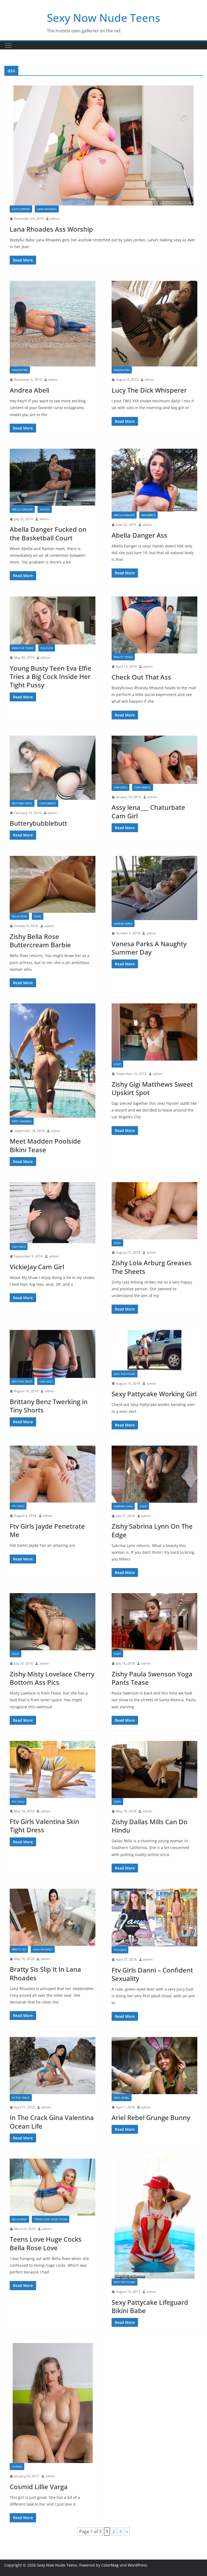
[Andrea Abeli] (53, 324)
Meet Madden (22, 1121)
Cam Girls (120, 787)
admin (55, 219)
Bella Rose (19, 916)
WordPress (137, 2565)
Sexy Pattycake (125, 1374)
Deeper (45, 509)
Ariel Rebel (122, 2098)
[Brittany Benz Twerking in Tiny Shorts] (53, 1354)
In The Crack (21, 2098)
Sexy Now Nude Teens (103, 18)
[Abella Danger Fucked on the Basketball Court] (53, 477)
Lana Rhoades (47, 209)
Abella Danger (22, 509)
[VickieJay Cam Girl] (53, 1213)
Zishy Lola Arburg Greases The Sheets (152, 1267)
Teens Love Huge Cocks (51, 2219)
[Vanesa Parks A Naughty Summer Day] (154, 888)
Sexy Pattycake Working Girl (154, 1394)
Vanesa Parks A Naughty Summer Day (149, 948)
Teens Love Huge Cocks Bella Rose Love (46, 2243)
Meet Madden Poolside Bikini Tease (45, 1145)
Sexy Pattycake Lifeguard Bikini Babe (150, 2306)
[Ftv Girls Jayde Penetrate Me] (53, 1474)
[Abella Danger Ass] (154, 480)
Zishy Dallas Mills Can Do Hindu (150, 1826)
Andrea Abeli (30, 390)
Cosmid (17, 2467)
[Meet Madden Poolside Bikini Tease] (53, 1061)
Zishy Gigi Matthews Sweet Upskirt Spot (152, 1088)
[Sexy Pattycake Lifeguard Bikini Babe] (154, 2219)
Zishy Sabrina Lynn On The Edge (152, 1530)
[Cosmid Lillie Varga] (53, 2403)
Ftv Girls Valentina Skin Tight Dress (44, 1826)
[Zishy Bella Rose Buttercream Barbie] (53, 884)
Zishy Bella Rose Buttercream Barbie (40, 941)
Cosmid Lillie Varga (39, 2487)
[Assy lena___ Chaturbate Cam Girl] (154, 760)
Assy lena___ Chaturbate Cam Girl (148, 811)
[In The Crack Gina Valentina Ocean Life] (53, 2066)
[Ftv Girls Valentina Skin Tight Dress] (53, 1769)
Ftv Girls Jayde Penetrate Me (47, 1530)
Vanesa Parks (123, 924)
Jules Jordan (21, 209)
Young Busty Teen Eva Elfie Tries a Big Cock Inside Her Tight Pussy (51, 676)
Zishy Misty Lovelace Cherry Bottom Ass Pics (52, 1678)
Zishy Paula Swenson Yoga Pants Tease (152, 1678)
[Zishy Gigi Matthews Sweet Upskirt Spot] (154, 1032)
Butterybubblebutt (38, 823)
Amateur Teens (23, 648)
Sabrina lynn (123, 1506)
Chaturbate (48, 803)
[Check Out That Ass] (154, 625)
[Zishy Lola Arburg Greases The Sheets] (154, 1211)
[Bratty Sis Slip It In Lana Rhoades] (53, 1917)
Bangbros (149, 515)
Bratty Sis (19, 1949)
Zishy (38, 916)
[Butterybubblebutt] (53, 768)
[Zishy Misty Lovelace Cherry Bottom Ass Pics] (53, 1622)
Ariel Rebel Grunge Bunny (151, 2117)
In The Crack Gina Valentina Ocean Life (52, 2122)
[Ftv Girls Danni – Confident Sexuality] (154, 1918)
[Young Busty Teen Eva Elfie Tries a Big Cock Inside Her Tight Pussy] (53, 621)
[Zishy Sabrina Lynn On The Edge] (154, 1474)
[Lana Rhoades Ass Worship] (103, 145)
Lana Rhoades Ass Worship (51, 229)
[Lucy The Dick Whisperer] (154, 324)
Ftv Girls (18, 1506)
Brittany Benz (22, 803)
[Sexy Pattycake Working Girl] (154, 1350)
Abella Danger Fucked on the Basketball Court (48, 533)
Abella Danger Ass (139, 535)
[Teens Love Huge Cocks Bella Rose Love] (53, 2187)
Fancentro (20, 370)
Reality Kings (123, 657)
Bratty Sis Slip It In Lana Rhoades (45, 1973)
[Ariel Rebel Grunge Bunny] (154, 2066)
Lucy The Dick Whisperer (149, 390)
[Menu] (8, 45)
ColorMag (110, 2565)
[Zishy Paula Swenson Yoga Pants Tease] (154, 1622)
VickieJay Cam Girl (37, 1267)
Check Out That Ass (141, 677)
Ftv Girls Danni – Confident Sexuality (152, 1974)
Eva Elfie (47, 648)
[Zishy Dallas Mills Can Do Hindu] (154, 1769)
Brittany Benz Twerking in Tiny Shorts (49, 1406)
